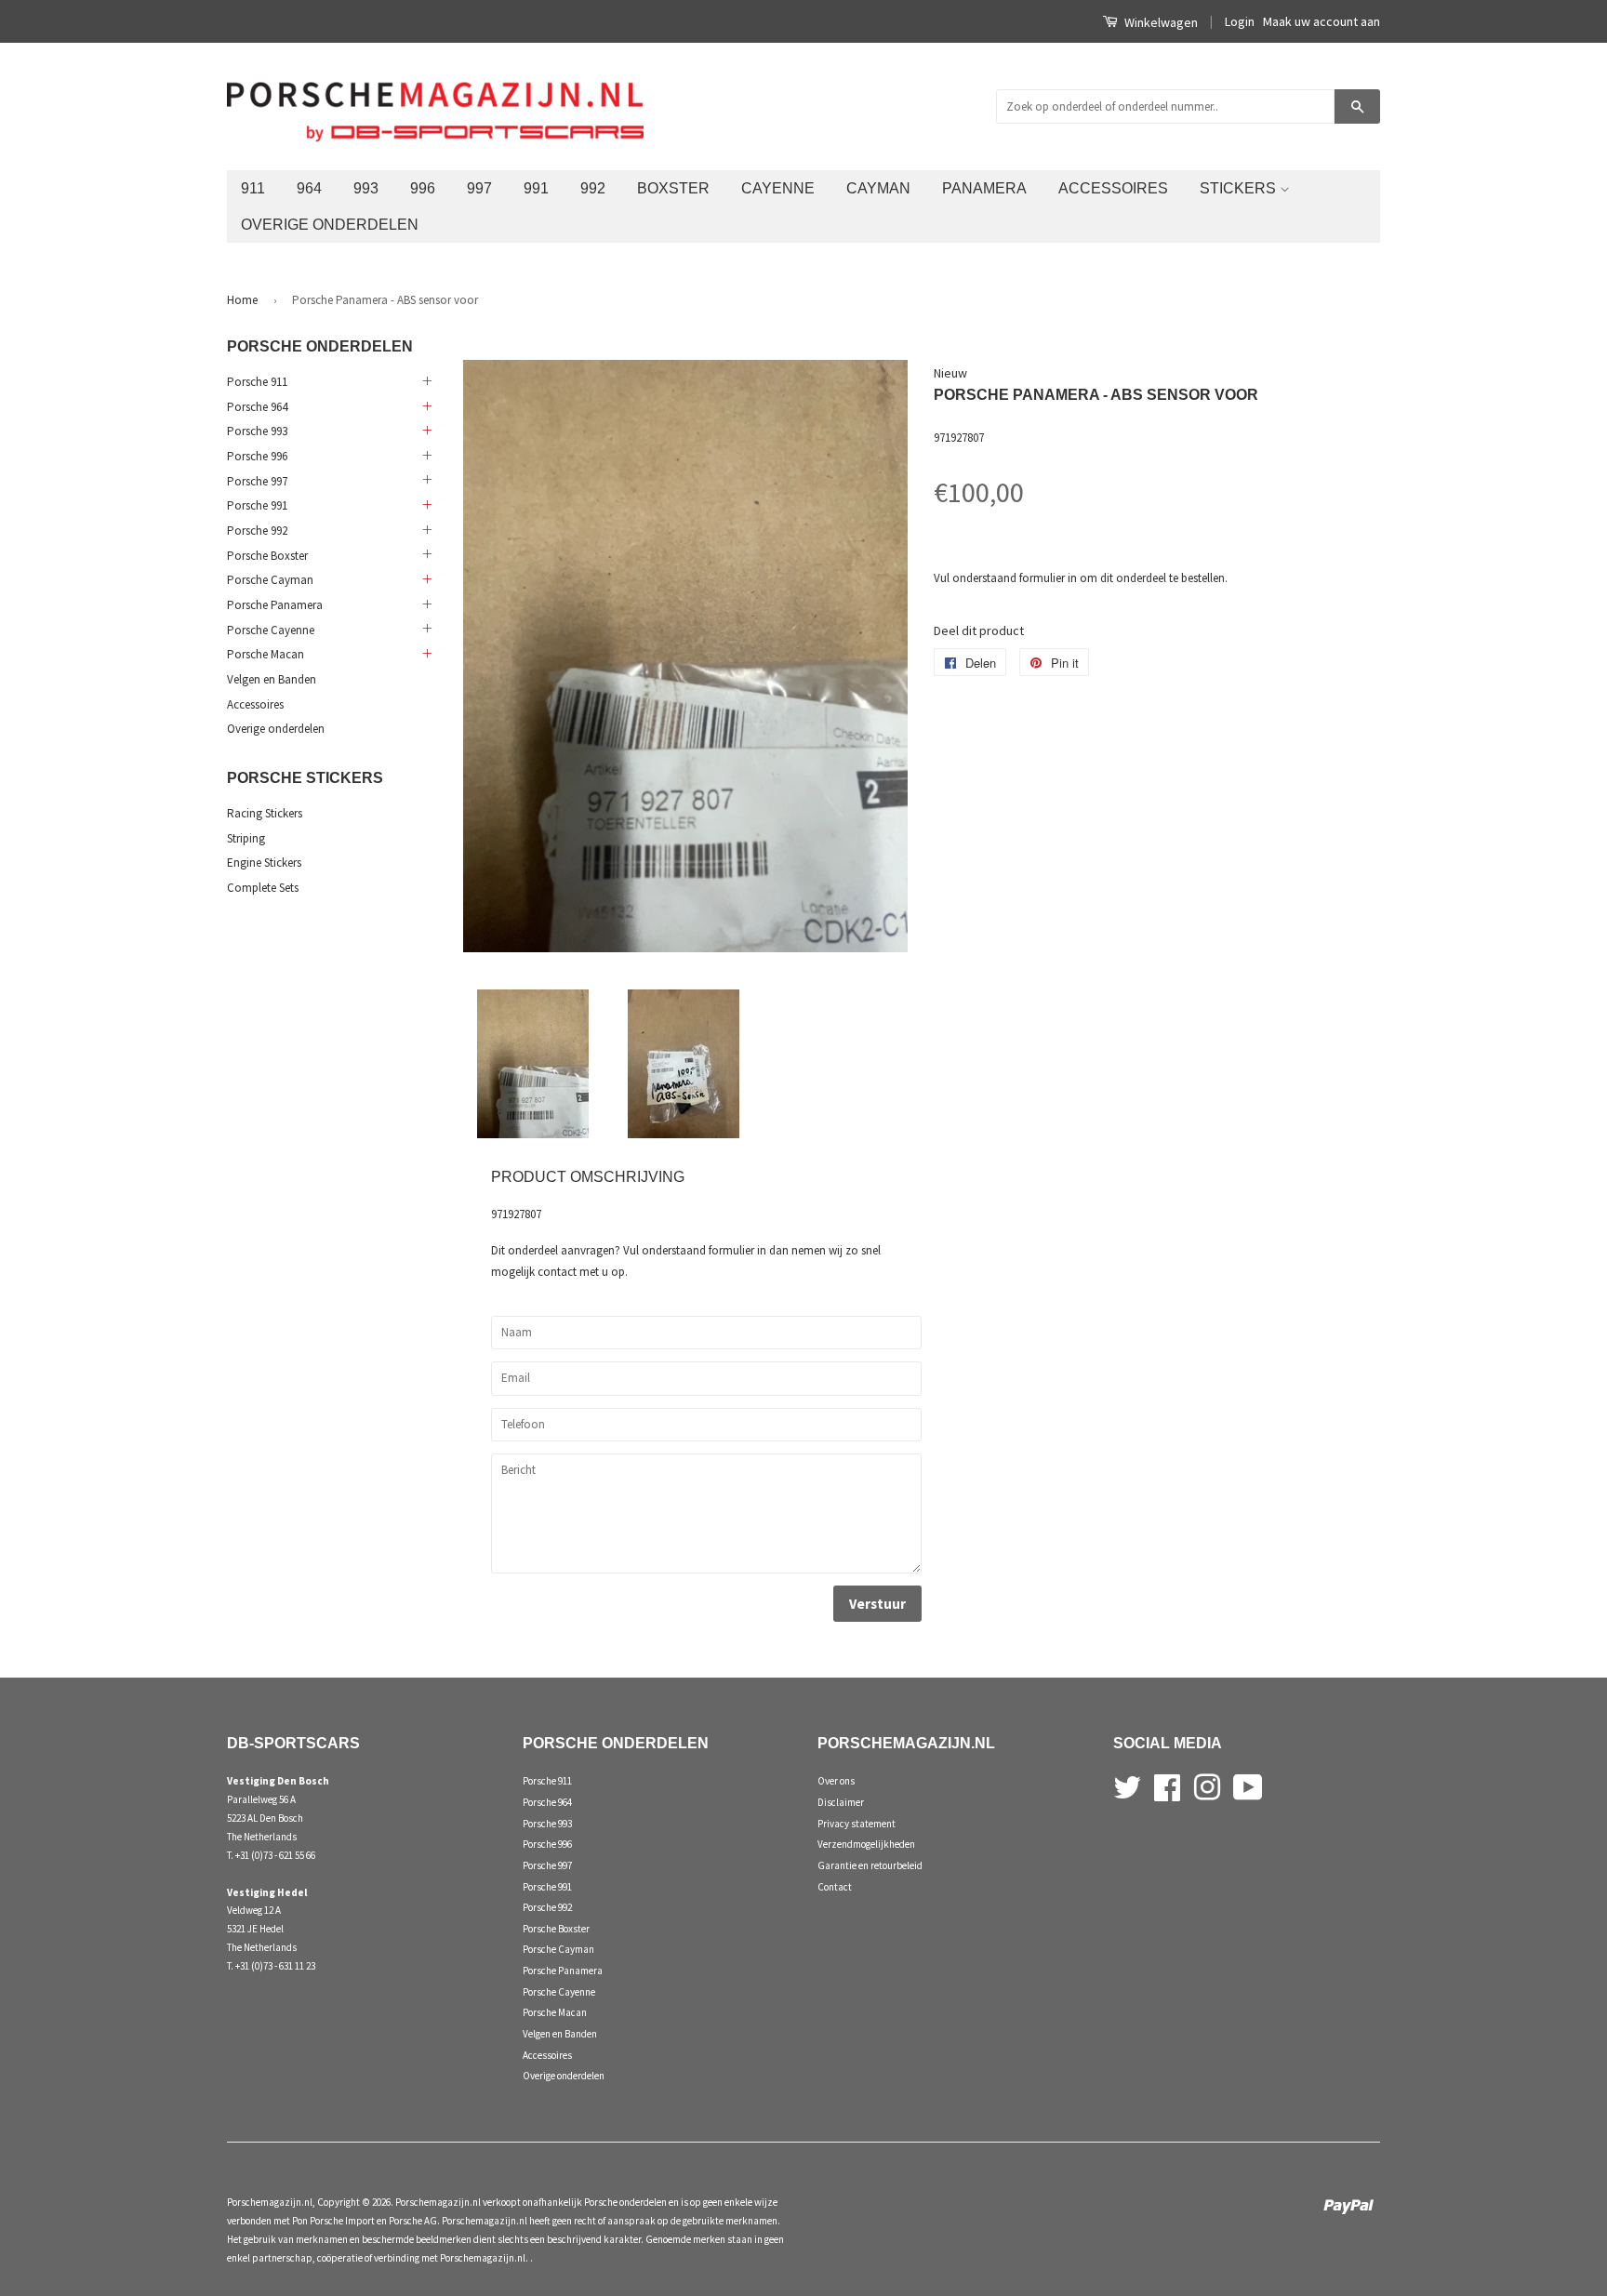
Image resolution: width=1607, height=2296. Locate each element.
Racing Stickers (265, 813)
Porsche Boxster (267, 556)
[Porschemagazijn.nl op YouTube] (1248, 1785)
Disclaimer (841, 1802)
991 (536, 188)
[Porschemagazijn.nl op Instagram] (1207, 1785)
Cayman (878, 188)
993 (366, 188)
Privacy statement (857, 1824)
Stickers (1240, 188)
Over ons (836, 1781)
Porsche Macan (266, 654)
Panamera (984, 188)
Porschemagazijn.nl (270, 2202)
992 (593, 188)
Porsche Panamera (275, 605)
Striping (246, 838)
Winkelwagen (1160, 22)
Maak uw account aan (1321, 21)
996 (423, 188)
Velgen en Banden (272, 679)
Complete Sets (263, 888)
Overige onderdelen (330, 224)
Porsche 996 (257, 456)
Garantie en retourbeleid (870, 1865)
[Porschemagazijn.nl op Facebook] (1167, 1785)
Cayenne (778, 188)
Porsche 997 (257, 481)
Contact (835, 1887)
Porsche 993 (257, 431)
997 (479, 188)
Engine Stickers (264, 863)
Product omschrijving (588, 1177)
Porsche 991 (257, 505)
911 (253, 188)
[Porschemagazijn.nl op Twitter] (1127, 1785)
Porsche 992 (257, 531)
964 (309, 188)
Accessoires (1113, 188)
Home (242, 300)
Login (1240, 21)
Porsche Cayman (270, 580)
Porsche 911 (257, 382)
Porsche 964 (257, 407)
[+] (426, 382)
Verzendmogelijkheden (866, 1844)
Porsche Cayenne (271, 630)
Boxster (673, 188)
